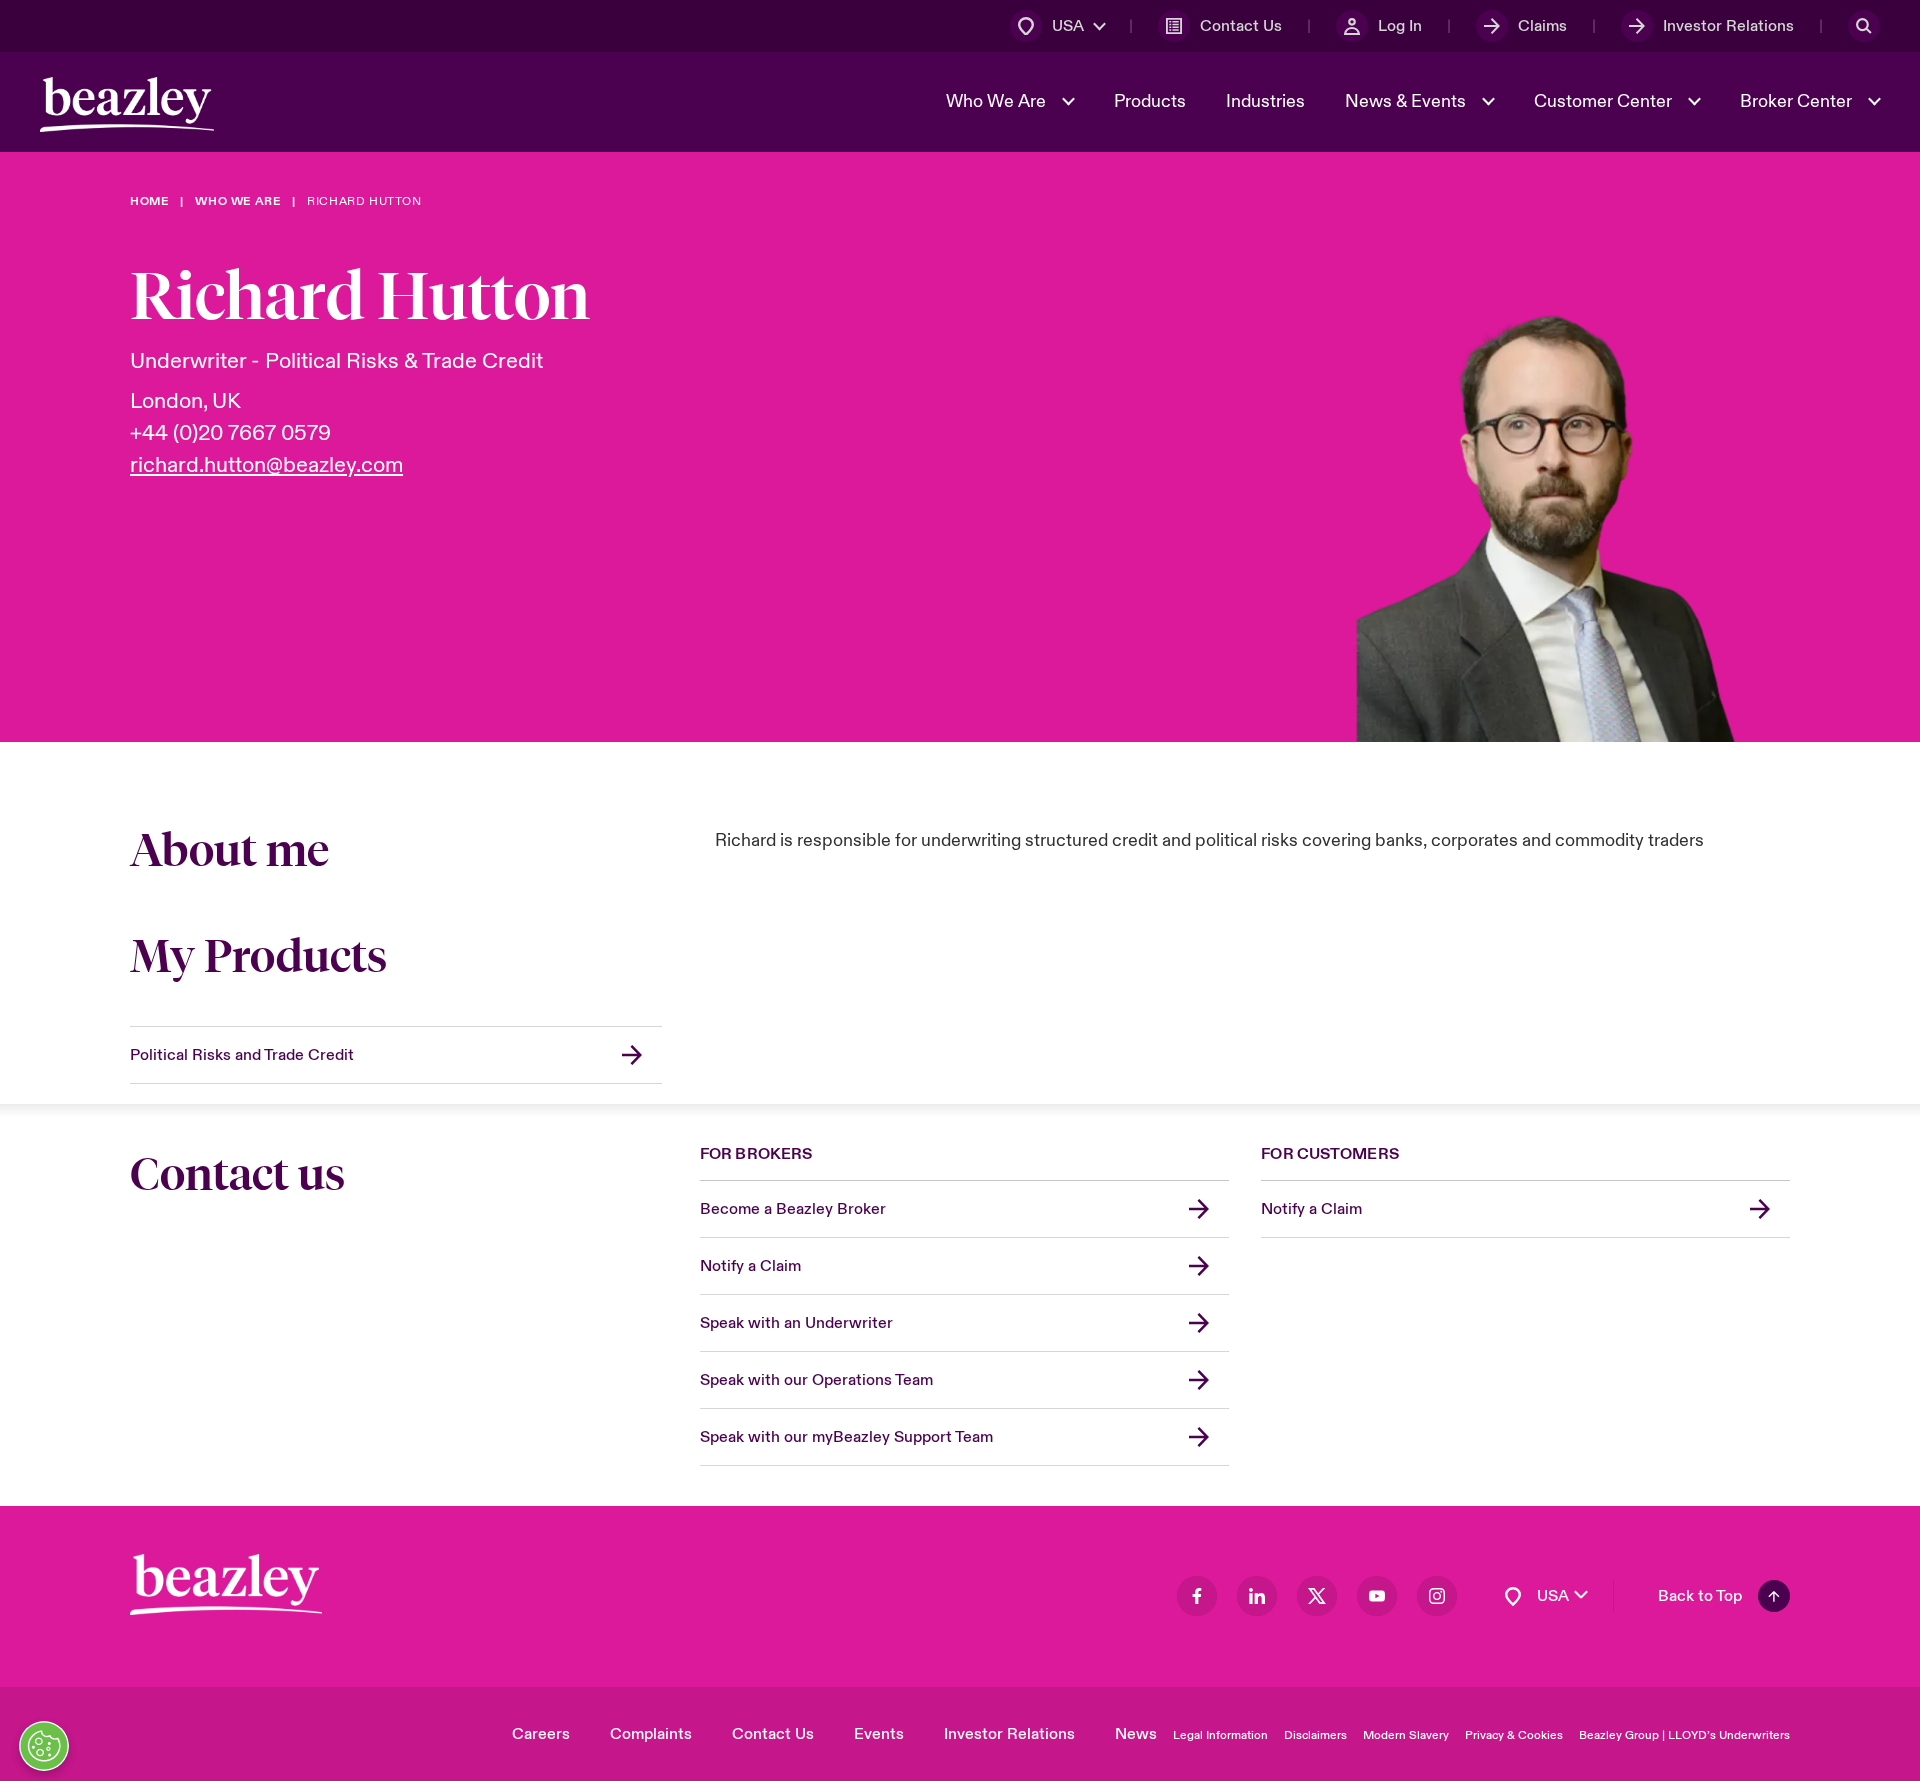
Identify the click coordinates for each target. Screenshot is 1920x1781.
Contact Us (773, 1734)
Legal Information (1220, 1735)
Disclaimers (1315, 1735)
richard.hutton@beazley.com (266, 465)
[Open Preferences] (44, 1746)
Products (1150, 101)
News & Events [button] (1407, 101)
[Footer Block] (226, 1584)
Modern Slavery (1406, 1735)
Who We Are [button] (998, 101)
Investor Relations (1009, 1734)
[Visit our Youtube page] (1377, 1596)
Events (879, 1734)
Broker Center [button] (1798, 101)
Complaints (651, 1734)
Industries (1265, 101)
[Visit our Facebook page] (1197, 1596)
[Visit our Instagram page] (1437, 1596)
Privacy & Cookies (1514, 1735)
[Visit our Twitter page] (1317, 1596)
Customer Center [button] (1605, 101)
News (1136, 1734)
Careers (541, 1734)
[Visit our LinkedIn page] (1257, 1596)
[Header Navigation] (127, 104)
